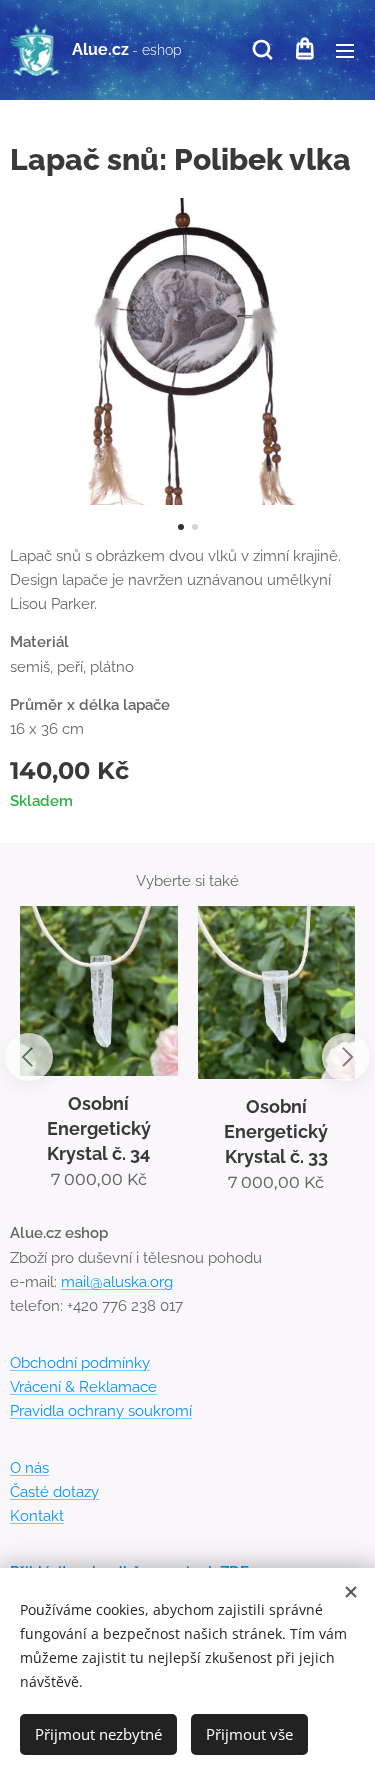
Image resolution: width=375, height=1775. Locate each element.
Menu (345, 50)
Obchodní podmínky (80, 1363)
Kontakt (37, 1516)
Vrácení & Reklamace (83, 1387)
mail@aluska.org (117, 1282)
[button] (262, 50)
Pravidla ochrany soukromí (101, 1411)
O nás (29, 1468)
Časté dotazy (54, 1492)
